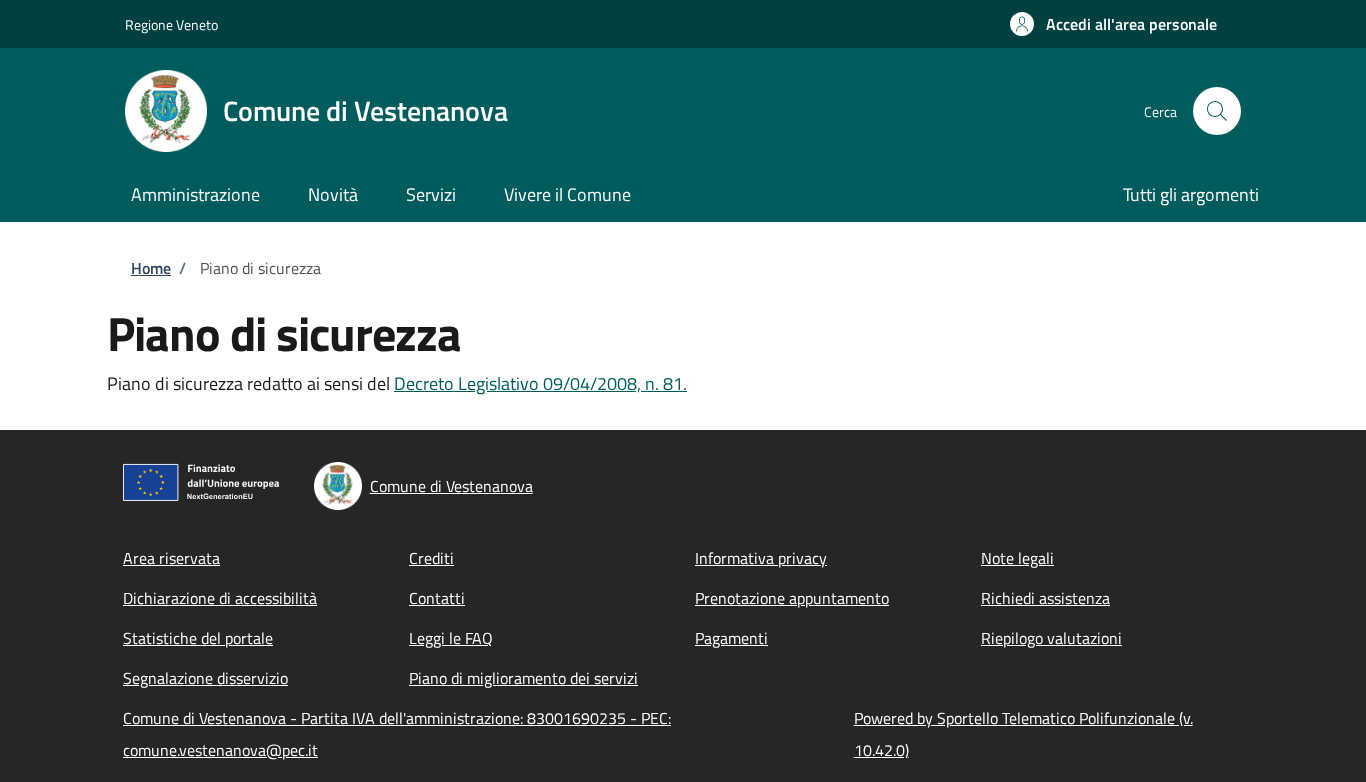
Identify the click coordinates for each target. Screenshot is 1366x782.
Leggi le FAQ (451, 638)
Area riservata (171, 558)
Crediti (431, 558)
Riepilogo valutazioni (1051, 638)
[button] (1113, 24)
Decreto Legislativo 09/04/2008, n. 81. (540, 383)
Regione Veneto (171, 24)
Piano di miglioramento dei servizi (523, 678)
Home (151, 268)
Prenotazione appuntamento (792, 598)
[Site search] (1217, 111)
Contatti (437, 598)
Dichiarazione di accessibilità (220, 598)
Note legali (1017, 558)
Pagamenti (731, 638)
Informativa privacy (761, 558)
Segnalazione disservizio (205, 678)
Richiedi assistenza (1045, 598)
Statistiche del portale (198, 638)
